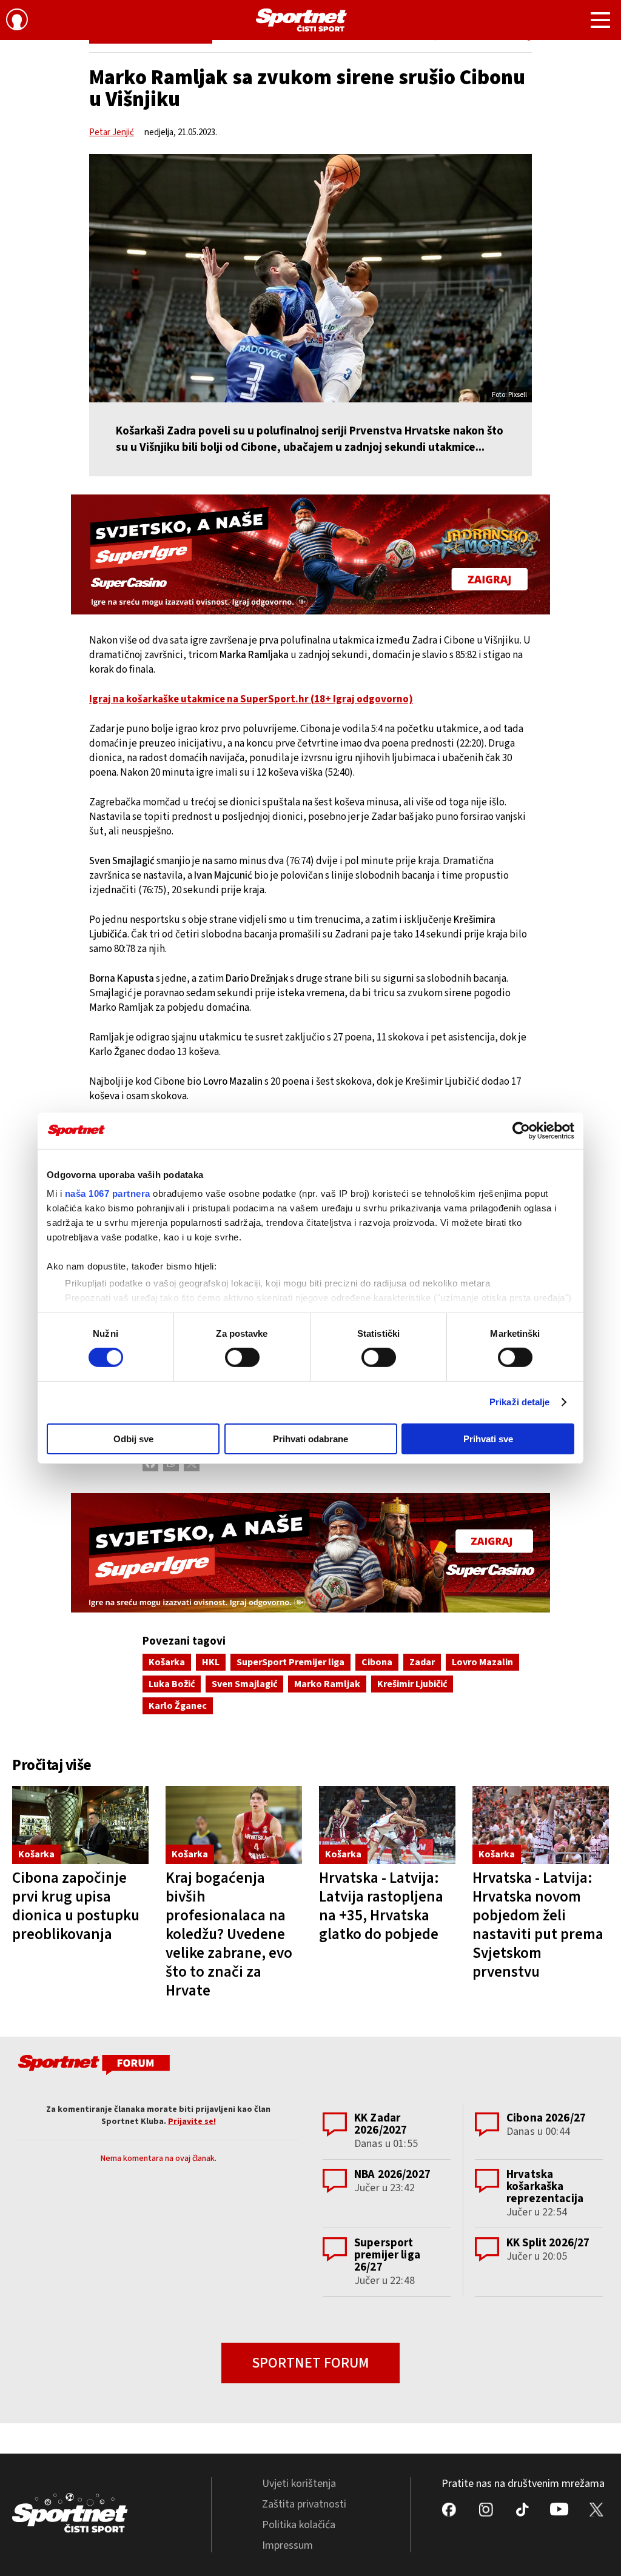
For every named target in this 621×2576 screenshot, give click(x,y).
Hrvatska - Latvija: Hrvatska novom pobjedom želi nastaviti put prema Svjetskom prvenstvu (538, 1925)
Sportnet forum (310, 2363)
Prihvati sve (488, 1439)
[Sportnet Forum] (92, 2067)
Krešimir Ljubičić (412, 1684)
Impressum (287, 2545)
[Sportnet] (301, 20)
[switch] (242, 1357)
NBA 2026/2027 (392, 2175)
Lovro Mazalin (482, 1662)
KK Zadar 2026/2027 (381, 2124)
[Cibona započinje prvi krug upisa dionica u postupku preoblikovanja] (80, 1825)
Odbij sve (133, 1439)
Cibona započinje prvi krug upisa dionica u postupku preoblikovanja (76, 1906)
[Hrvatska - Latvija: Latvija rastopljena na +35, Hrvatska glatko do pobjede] (387, 1825)
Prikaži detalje (520, 1402)
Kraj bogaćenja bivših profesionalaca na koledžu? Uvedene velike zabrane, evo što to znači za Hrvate (229, 1934)
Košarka (167, 1662)
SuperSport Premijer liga (290, 1662)
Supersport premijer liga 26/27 (387, 2255)
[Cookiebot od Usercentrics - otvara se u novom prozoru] (521, 1130)
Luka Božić (172, 1684)
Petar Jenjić (112, 132)
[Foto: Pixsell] (310, 278)
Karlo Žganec (178, 1706)
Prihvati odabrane (310, 1439)
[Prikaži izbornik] (600, 22)
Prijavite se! (192, 2122)
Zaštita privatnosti (304, 2504)
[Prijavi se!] (17, 21)
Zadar (422, 1662)
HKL (211, 1662)
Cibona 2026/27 (546, 2118)
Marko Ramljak (327, 1684)
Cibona (377, 1662)
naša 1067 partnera (108, 1193)
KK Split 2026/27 (548, 2243)
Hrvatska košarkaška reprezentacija (545, 2187)
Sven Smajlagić (244, 1684)
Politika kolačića (299, 2525)
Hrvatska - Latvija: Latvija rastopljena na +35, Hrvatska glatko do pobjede (381, 1906)
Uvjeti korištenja (299, 2484)
